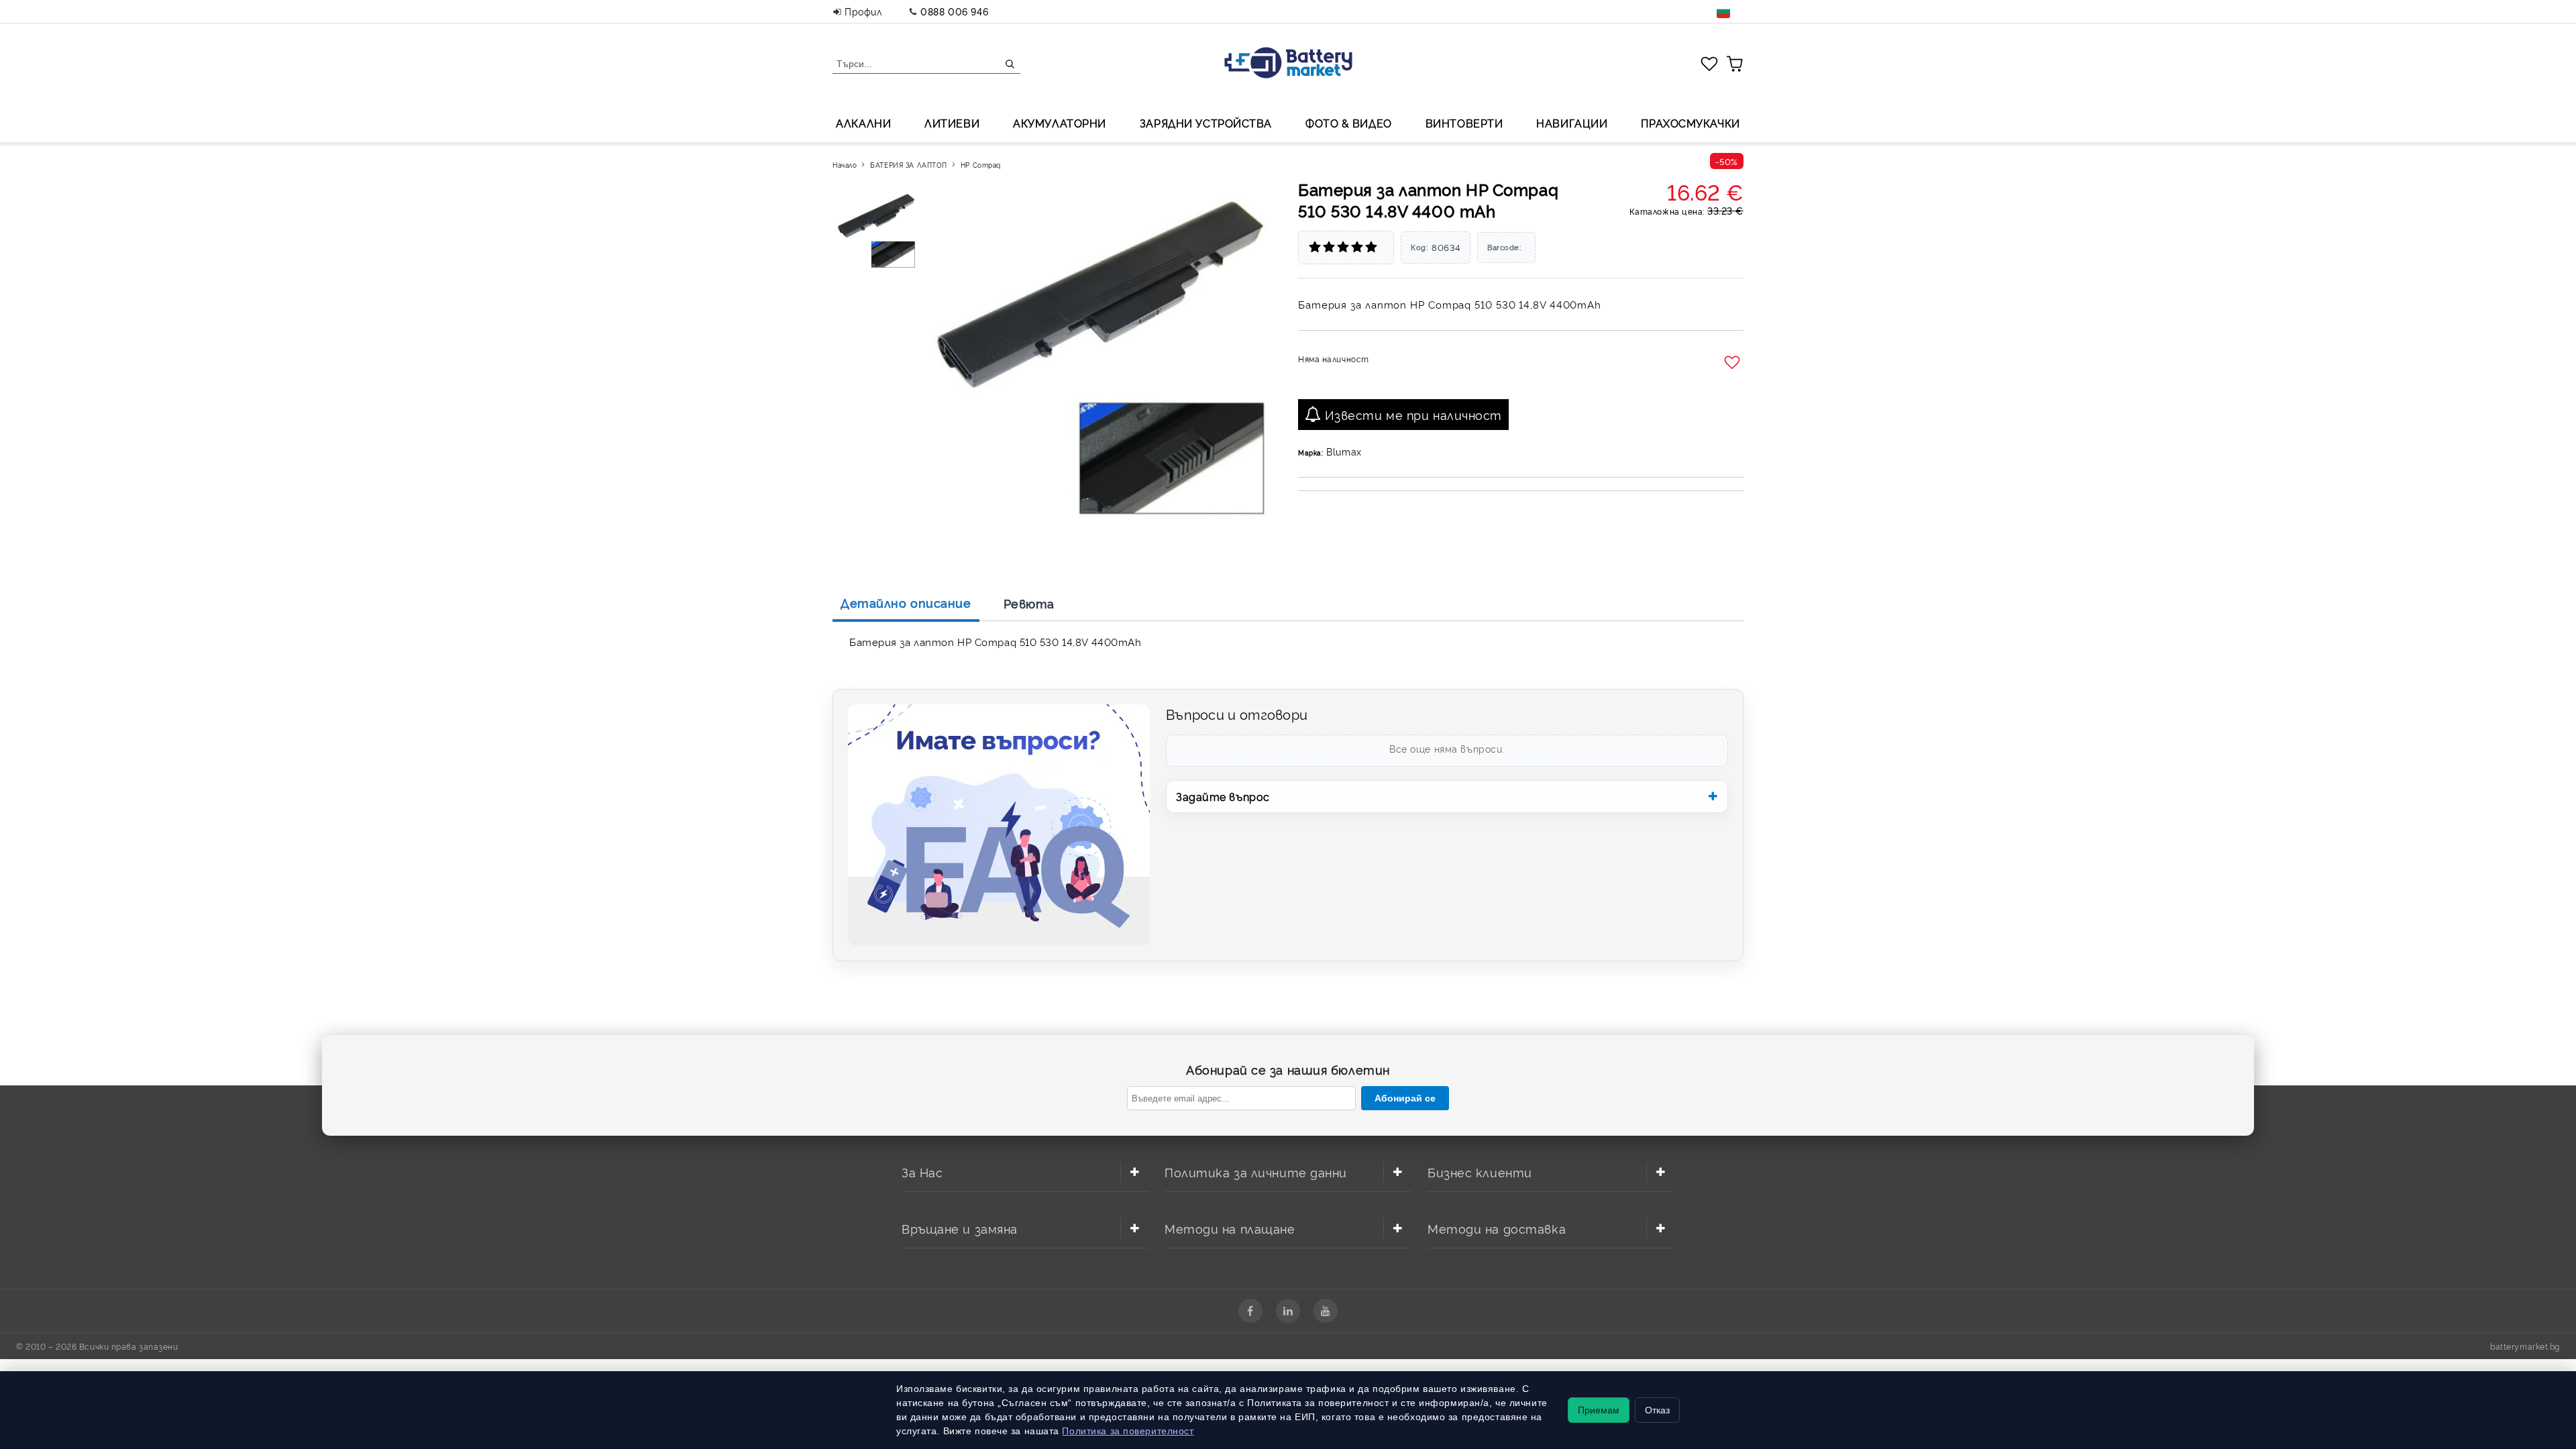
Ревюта (1029, 603)
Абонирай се (1405, 1098)
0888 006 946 (954, 11)
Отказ (1657, 1410)
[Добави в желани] (1734, 363)
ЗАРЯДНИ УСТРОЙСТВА (1206, 123)
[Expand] (1134, 1172)
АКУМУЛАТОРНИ (1060, 123)
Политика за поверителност (1128, 1431)
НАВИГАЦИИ (1572, 123)
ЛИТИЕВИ (952, 123)
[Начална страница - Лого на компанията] (1288, 64)
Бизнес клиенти (1480, 1172)
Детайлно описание (906, 602)
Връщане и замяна (960, 1228)
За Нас (922, 1172)
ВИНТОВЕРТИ (1464, 123)
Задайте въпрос (1223, 796)
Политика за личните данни (1256, 1172)
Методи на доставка (1497, 1228)
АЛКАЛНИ (863, 123)
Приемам (1599, 1410)
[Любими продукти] (1709, 63)
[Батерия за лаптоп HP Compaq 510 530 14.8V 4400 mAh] (878, 229)
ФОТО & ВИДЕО (1349, 123)
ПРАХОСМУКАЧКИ (1690, 123)
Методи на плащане (1230, 1228)
